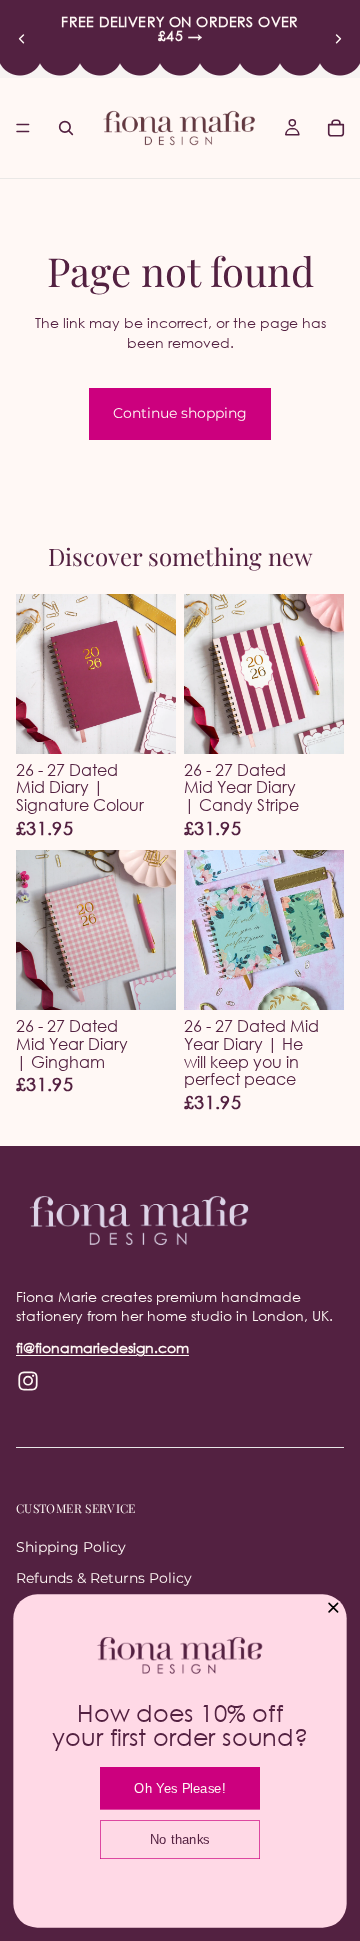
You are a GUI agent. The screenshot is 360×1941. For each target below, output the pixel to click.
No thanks (180, 1839)
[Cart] (336, 128)
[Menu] (23, 128)
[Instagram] (28, 1381)
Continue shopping (180, 413)
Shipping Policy (71, 1547)
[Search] (66, 128)
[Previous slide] (22, 39)
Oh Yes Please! (179, 1788)
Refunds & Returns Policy (104, 1579)
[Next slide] (338, 39)
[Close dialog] (333, 1607)
